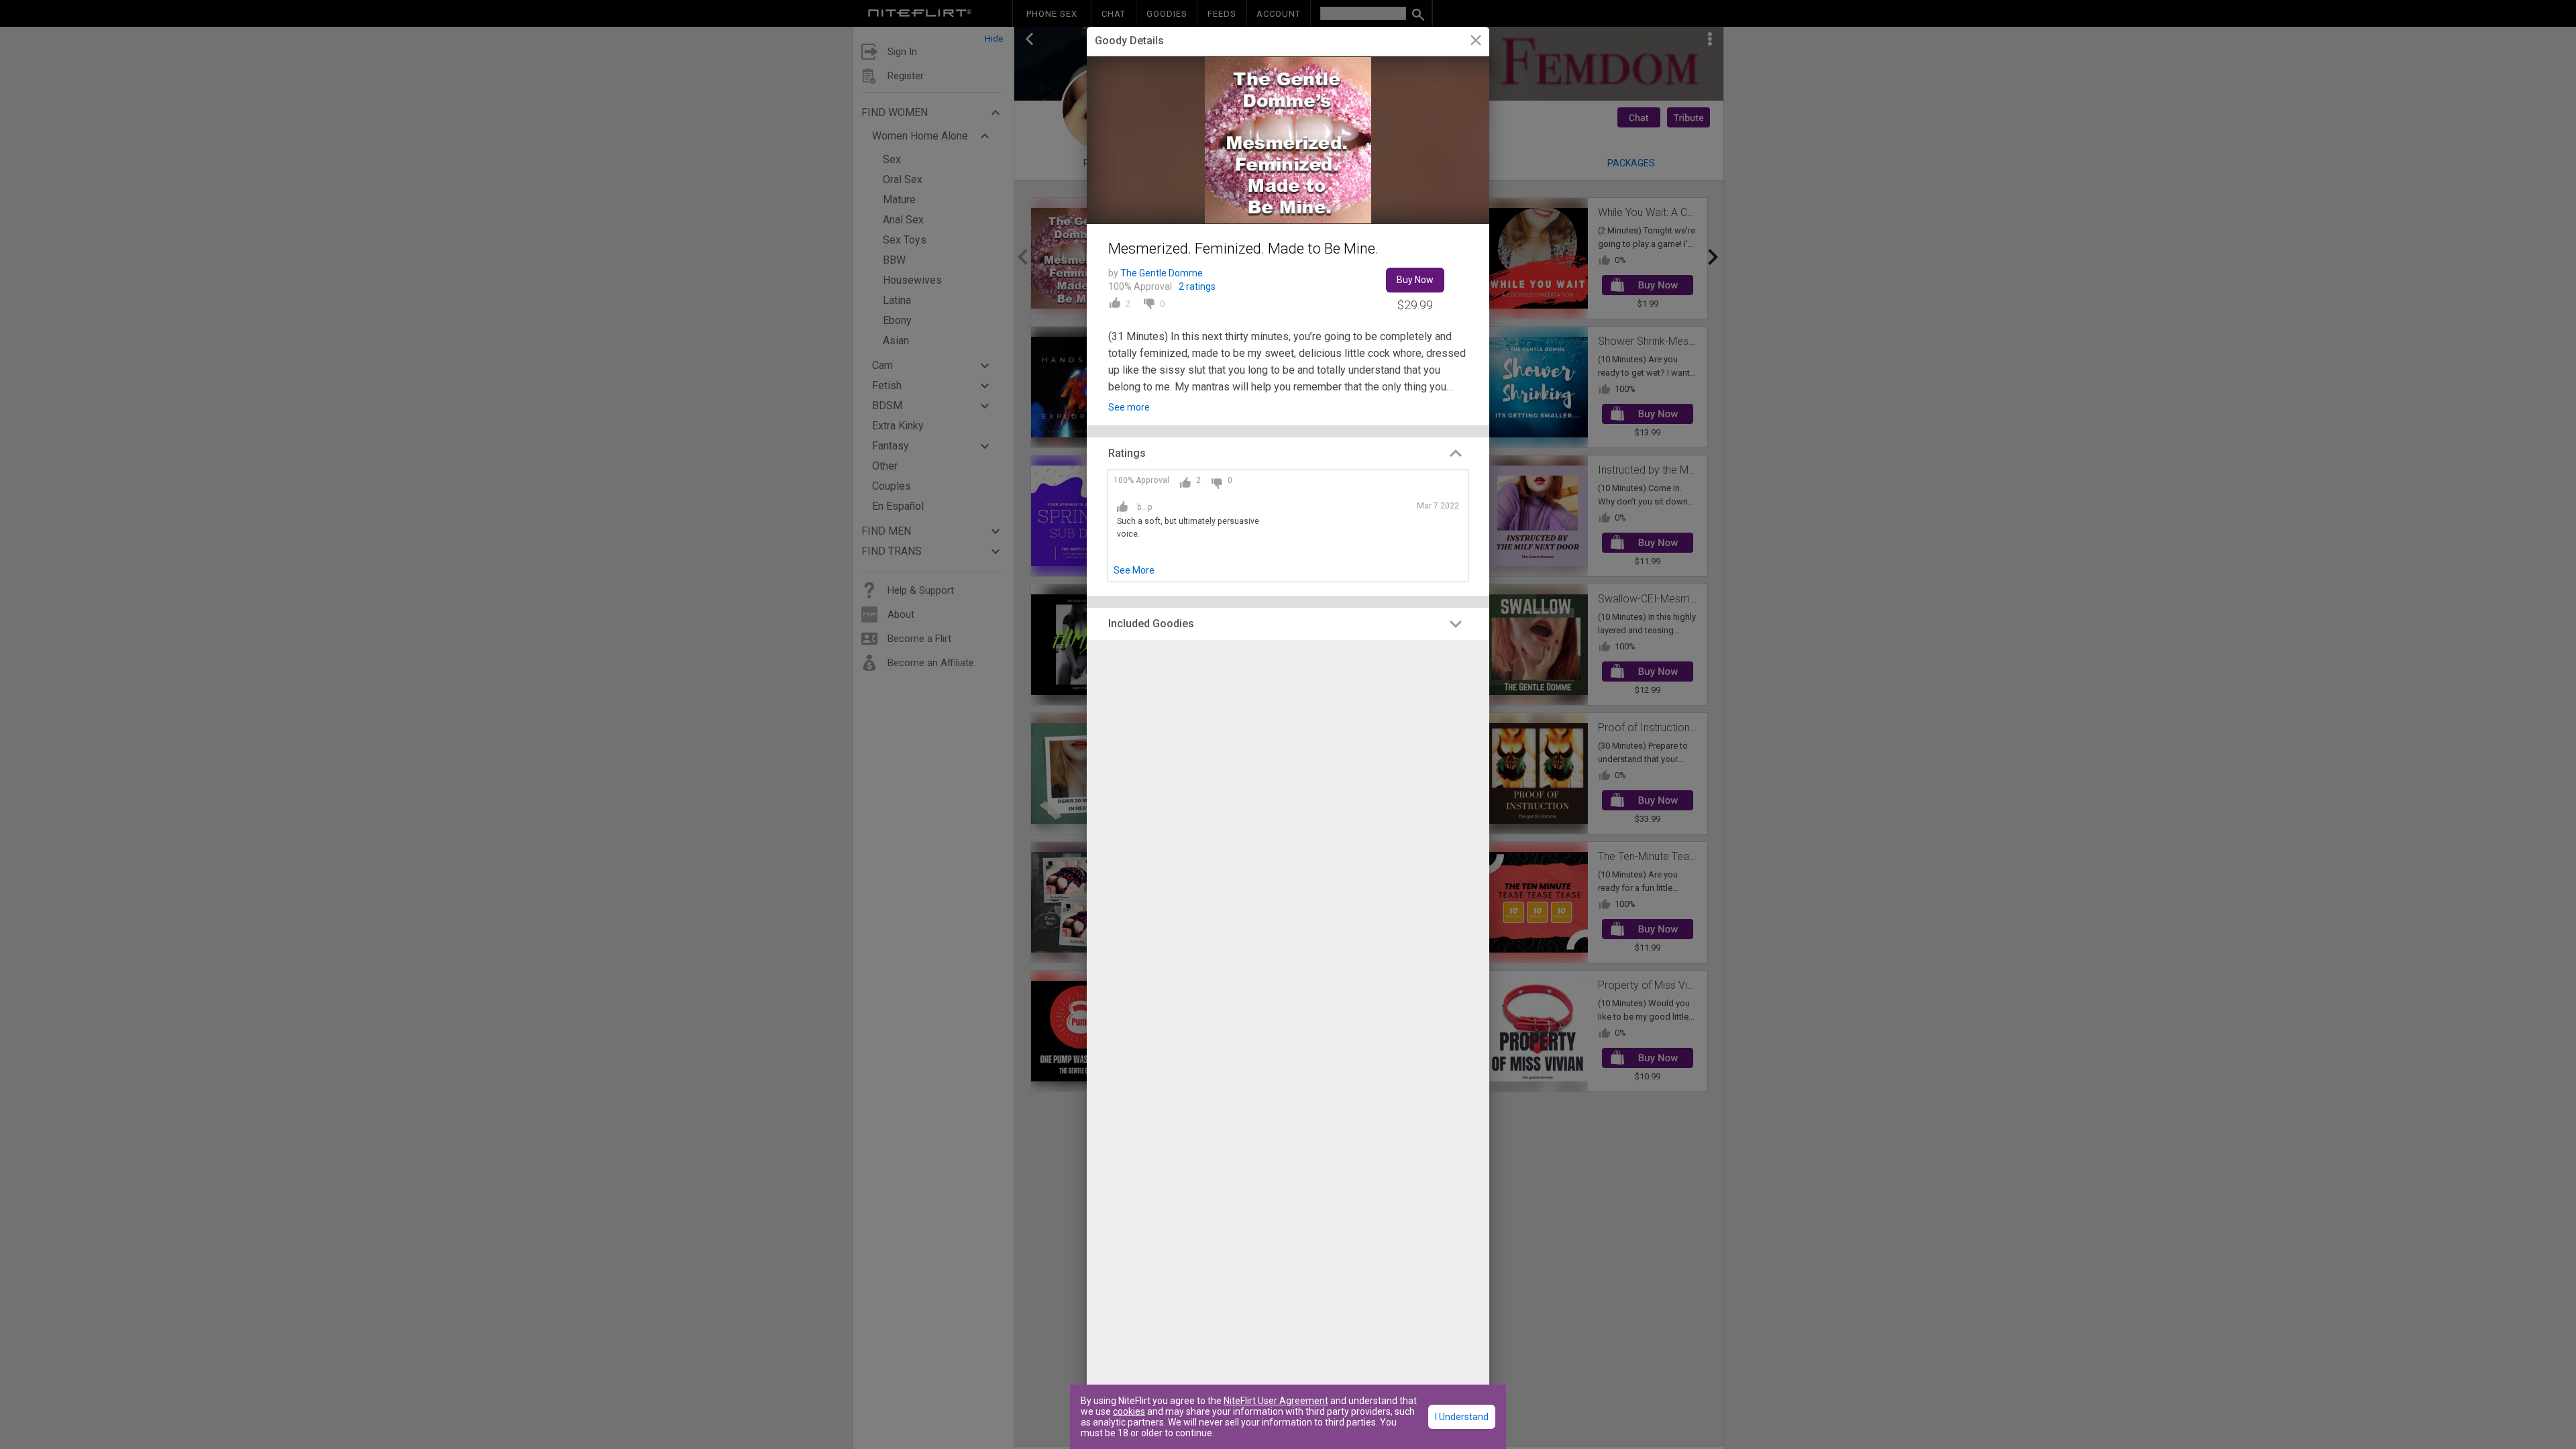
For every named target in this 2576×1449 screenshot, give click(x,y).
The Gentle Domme (1162, 273)
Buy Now (1415, 280)
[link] (1475, 42)
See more (1129, 407)
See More (1134, 570)
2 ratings (1197, 286)
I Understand (1462, 1417)
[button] (1288, 453)
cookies (1129, 1411)
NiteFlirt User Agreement (1276, 1401)
